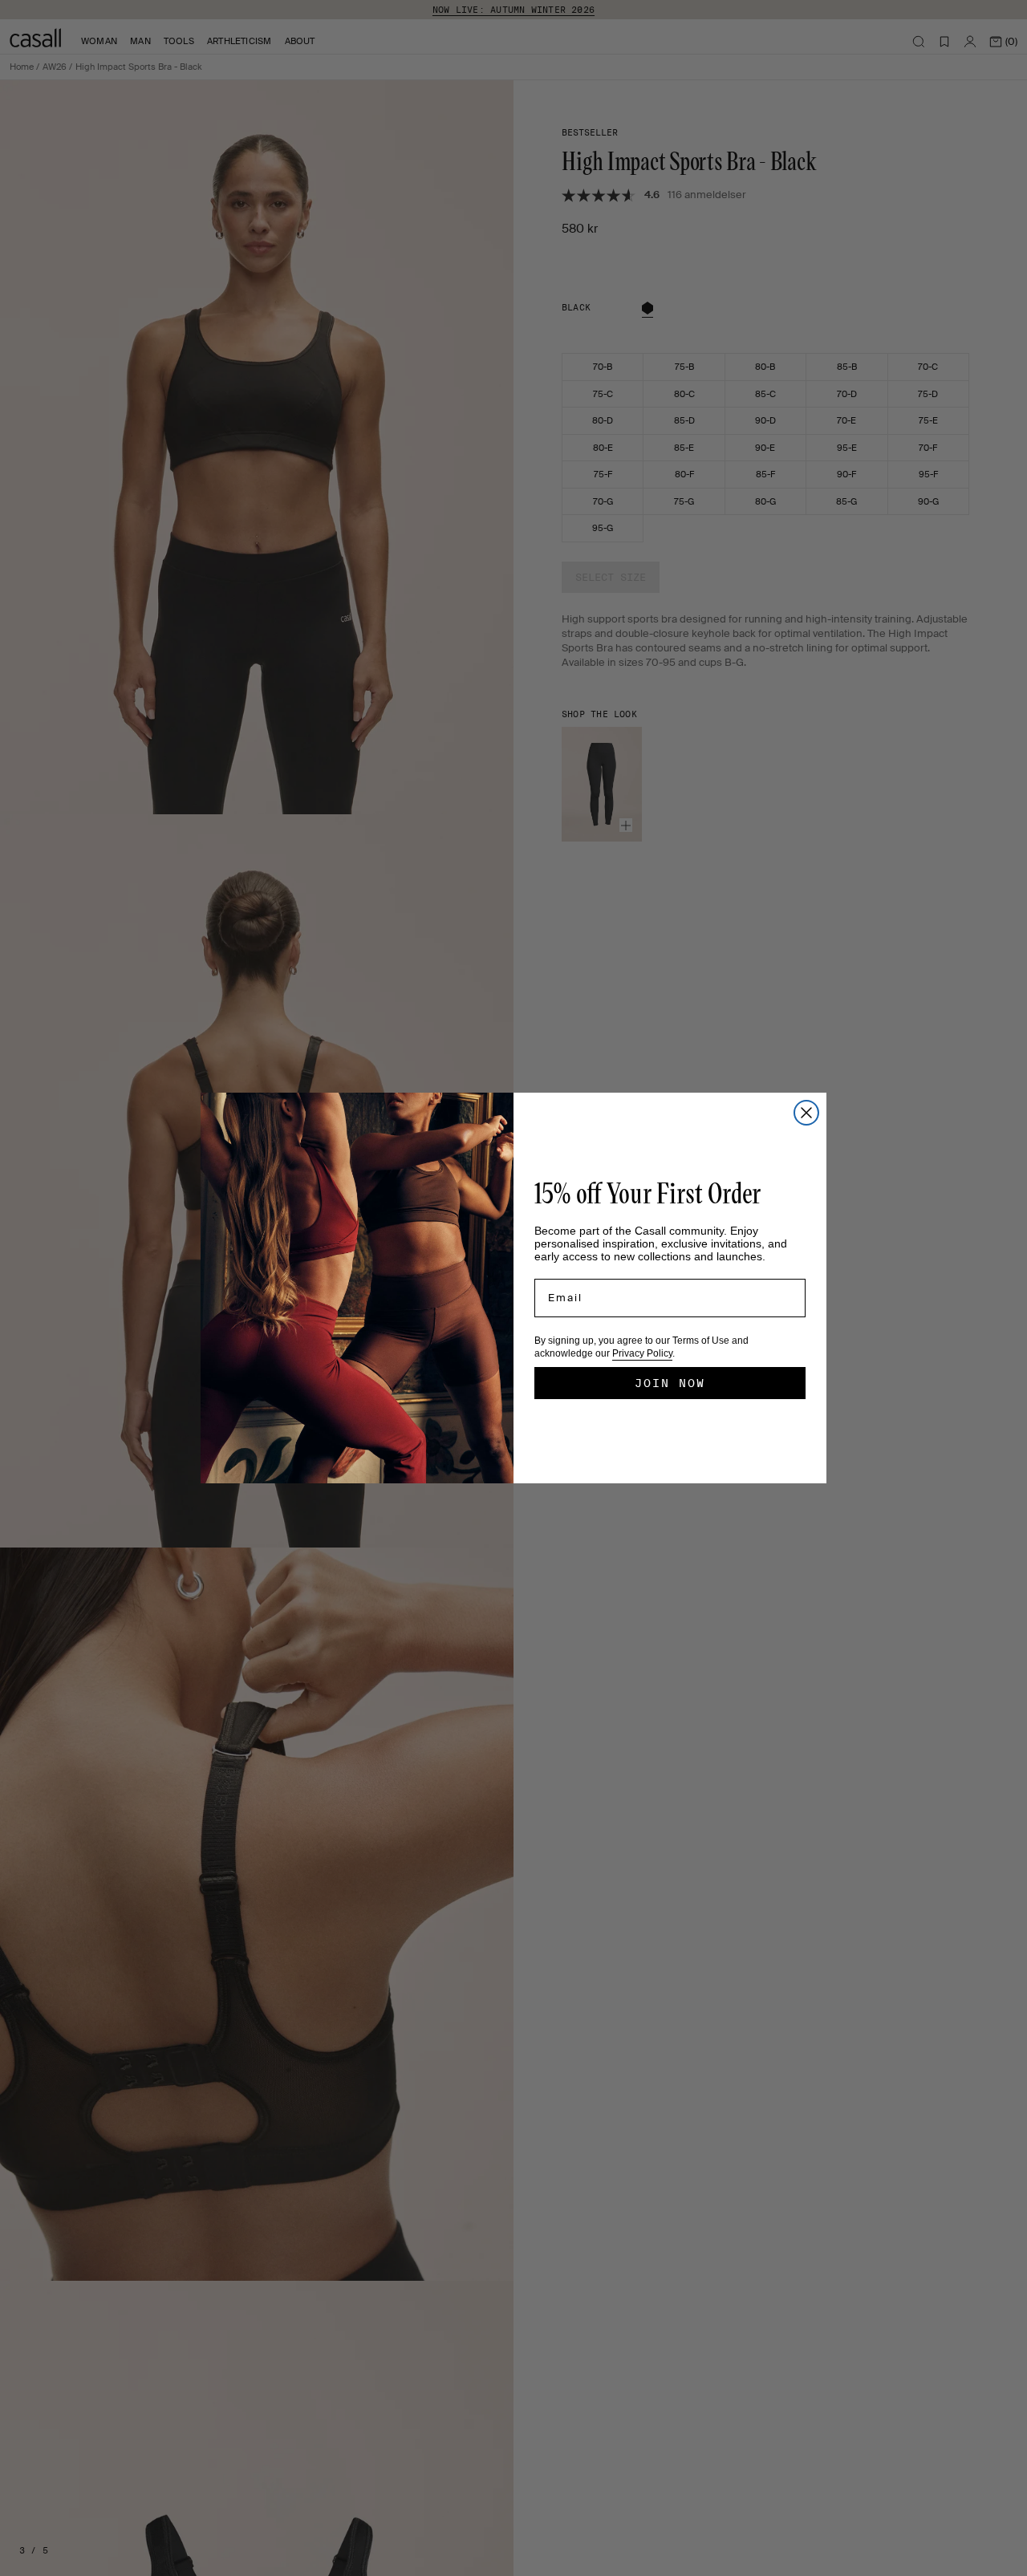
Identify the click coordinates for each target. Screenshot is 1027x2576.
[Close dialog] (806, 1113)
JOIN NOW (670, 1383)
